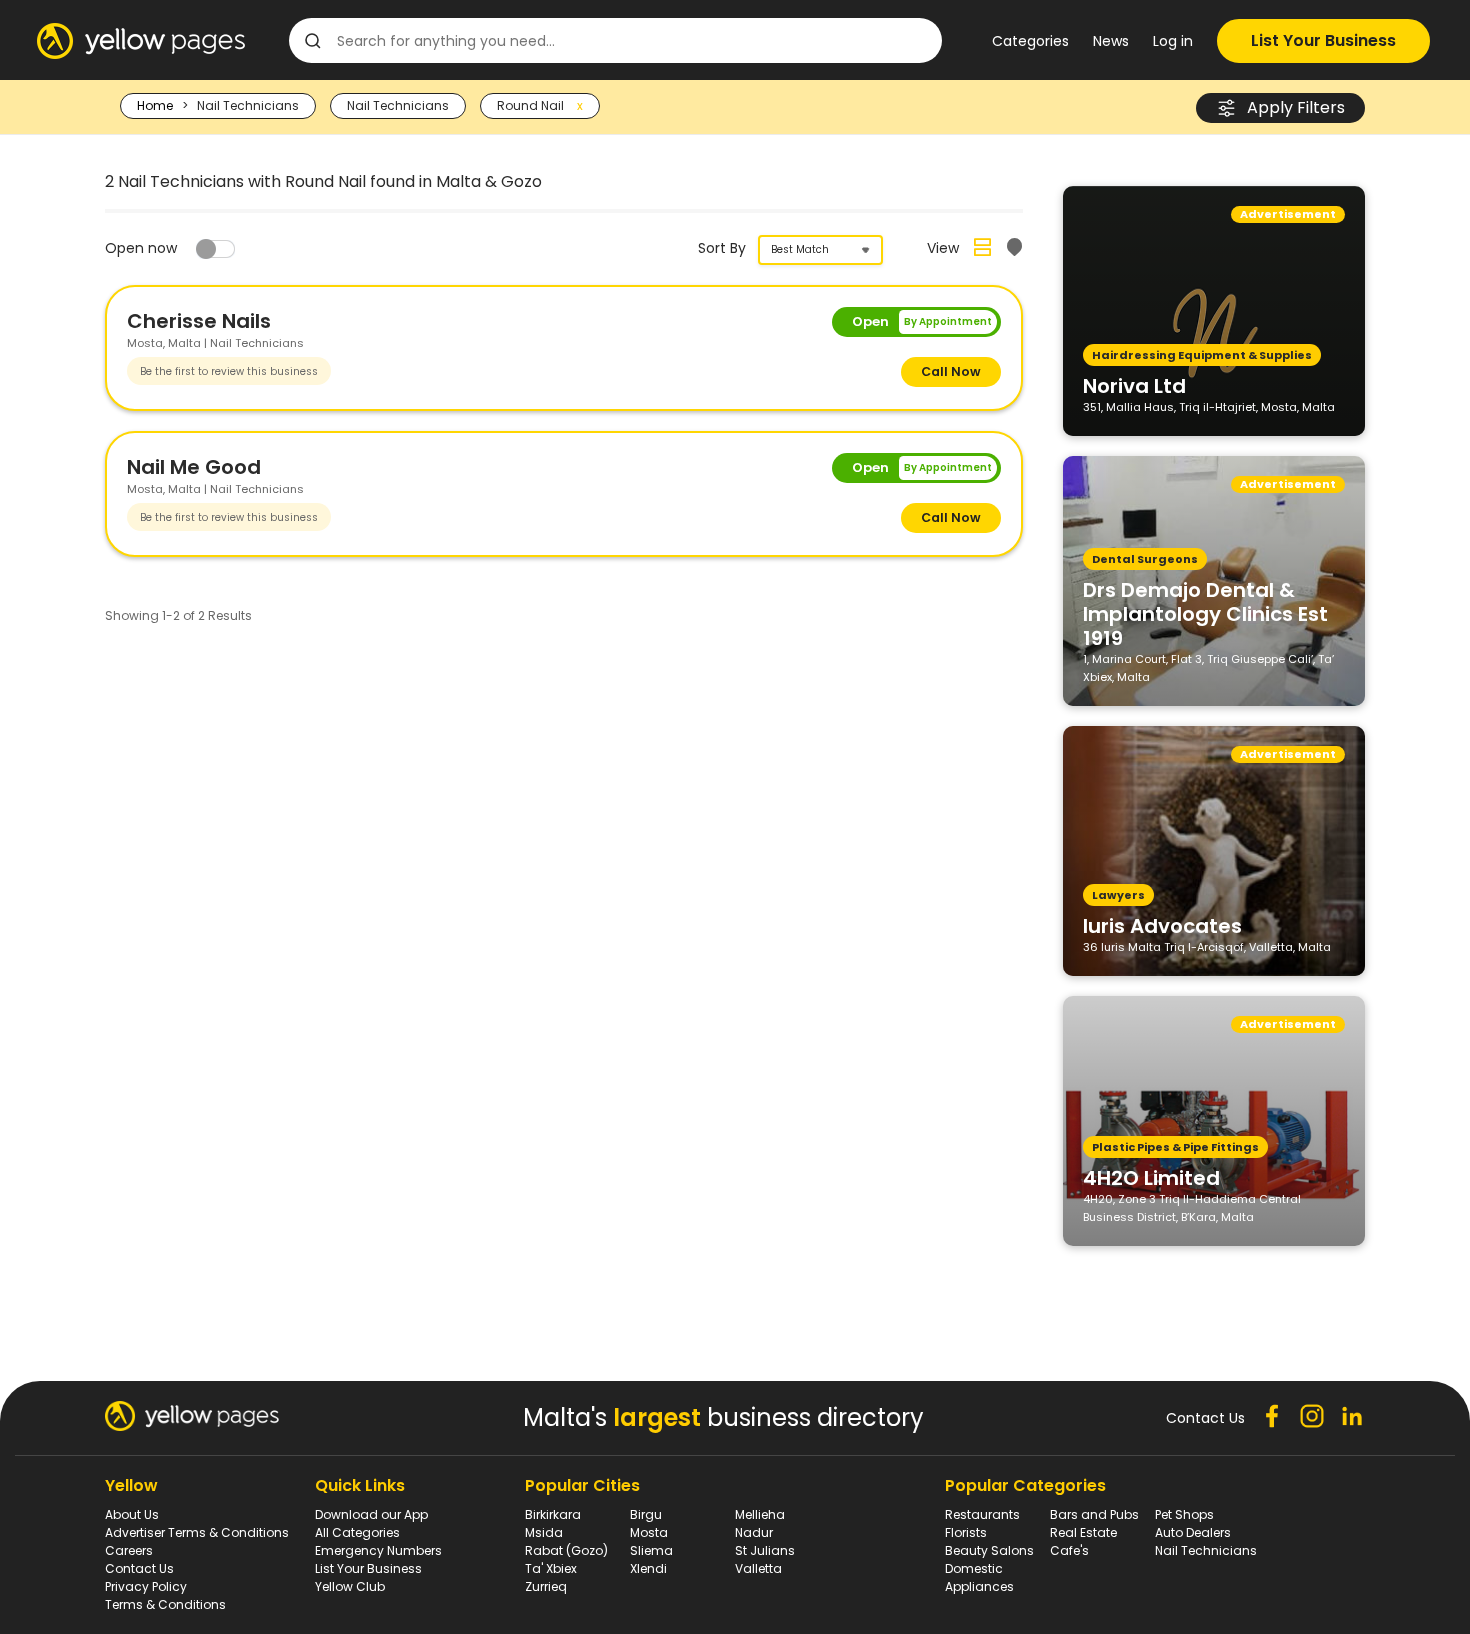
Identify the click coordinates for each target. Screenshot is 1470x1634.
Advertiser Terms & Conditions (197, 1532)
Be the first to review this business (229, 371)
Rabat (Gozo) (566, 1550)
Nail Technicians (1206, 1550)
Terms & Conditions (165, 1604)
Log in (1173, 41)
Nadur (754, 1532)
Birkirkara (553, 1514)
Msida (544, 1532)
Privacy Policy (146, 1586)
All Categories (357, 1532)
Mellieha (760, 1514)
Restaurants (982, 1514)
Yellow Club (350, 1586)
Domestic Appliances (979, 1577)
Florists (966, 1532)
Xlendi (648, 1568)
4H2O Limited (1151, 1177)
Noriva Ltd (1134, 385)
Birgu (646, 1514)
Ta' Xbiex (551, 1568)
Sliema (651, 1550)
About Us (132, 1514)
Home (155, 105)
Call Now (951, 371)
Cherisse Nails (199, 321)
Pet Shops (1184, 1514)
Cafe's (1069, 1550)
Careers (129, 1550)
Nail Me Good (194, 467)
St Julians (765, 1550)
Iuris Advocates (1162, 925)
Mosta (649, 1532)
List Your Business (1323, 40)
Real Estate (1083, 1532)
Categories (1030, 41)
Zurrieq (546, 1586)
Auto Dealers (1193, 1532)
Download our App (371, 1514)
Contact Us (139, 1568)
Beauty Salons (989, 1550)
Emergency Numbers (378, 1550)
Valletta (758, 1568)
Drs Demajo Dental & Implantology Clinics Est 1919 (1205, 613)
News (1111, 41)
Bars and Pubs (1094, 1514)
